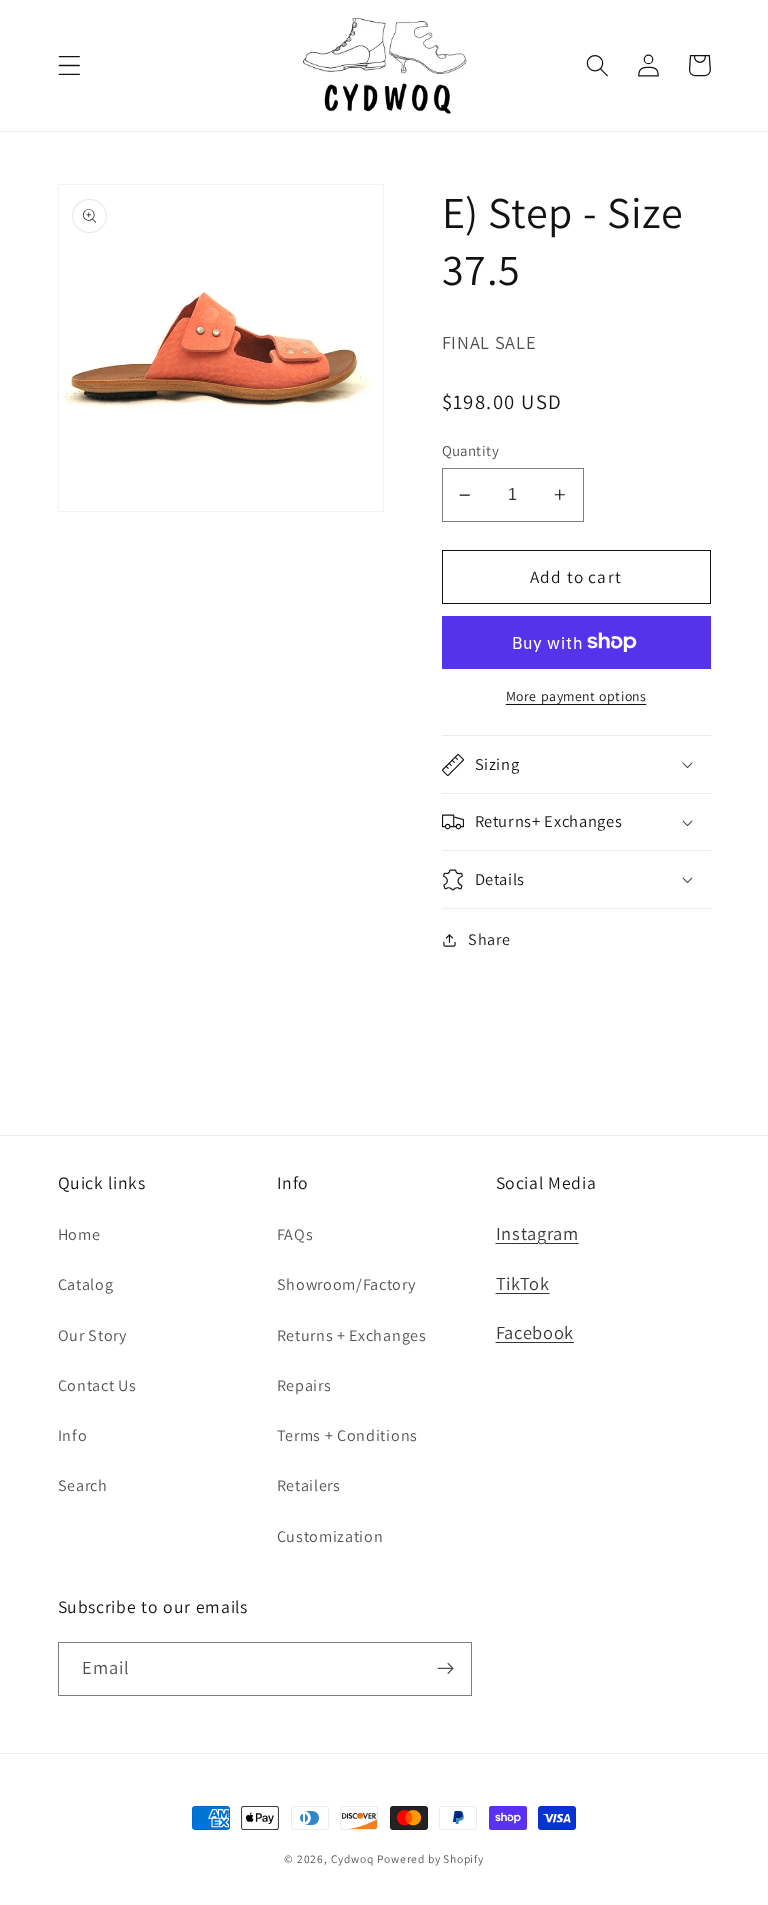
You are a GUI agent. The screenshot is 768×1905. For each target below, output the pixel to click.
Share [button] (489, 939)
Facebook (535, 1332)
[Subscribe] (445, 1669)
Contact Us (97, 1385)
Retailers (309, 1485)
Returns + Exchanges (352, 1335)
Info (73, 1435)
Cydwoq (352, 1858)
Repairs (304, 1385)
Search (83, 1485)
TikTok (523, 1283)
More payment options (576, 696)
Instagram (537, 1233)
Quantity (471, 450)
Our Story (92, 1335)
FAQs (295, 1234)
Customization (330, 1536)
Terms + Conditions (347, 1435)
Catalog (86, 1284)
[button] (69, 65)
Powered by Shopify (430, 1858)
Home (79, 1234)
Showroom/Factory (346, 1284)
